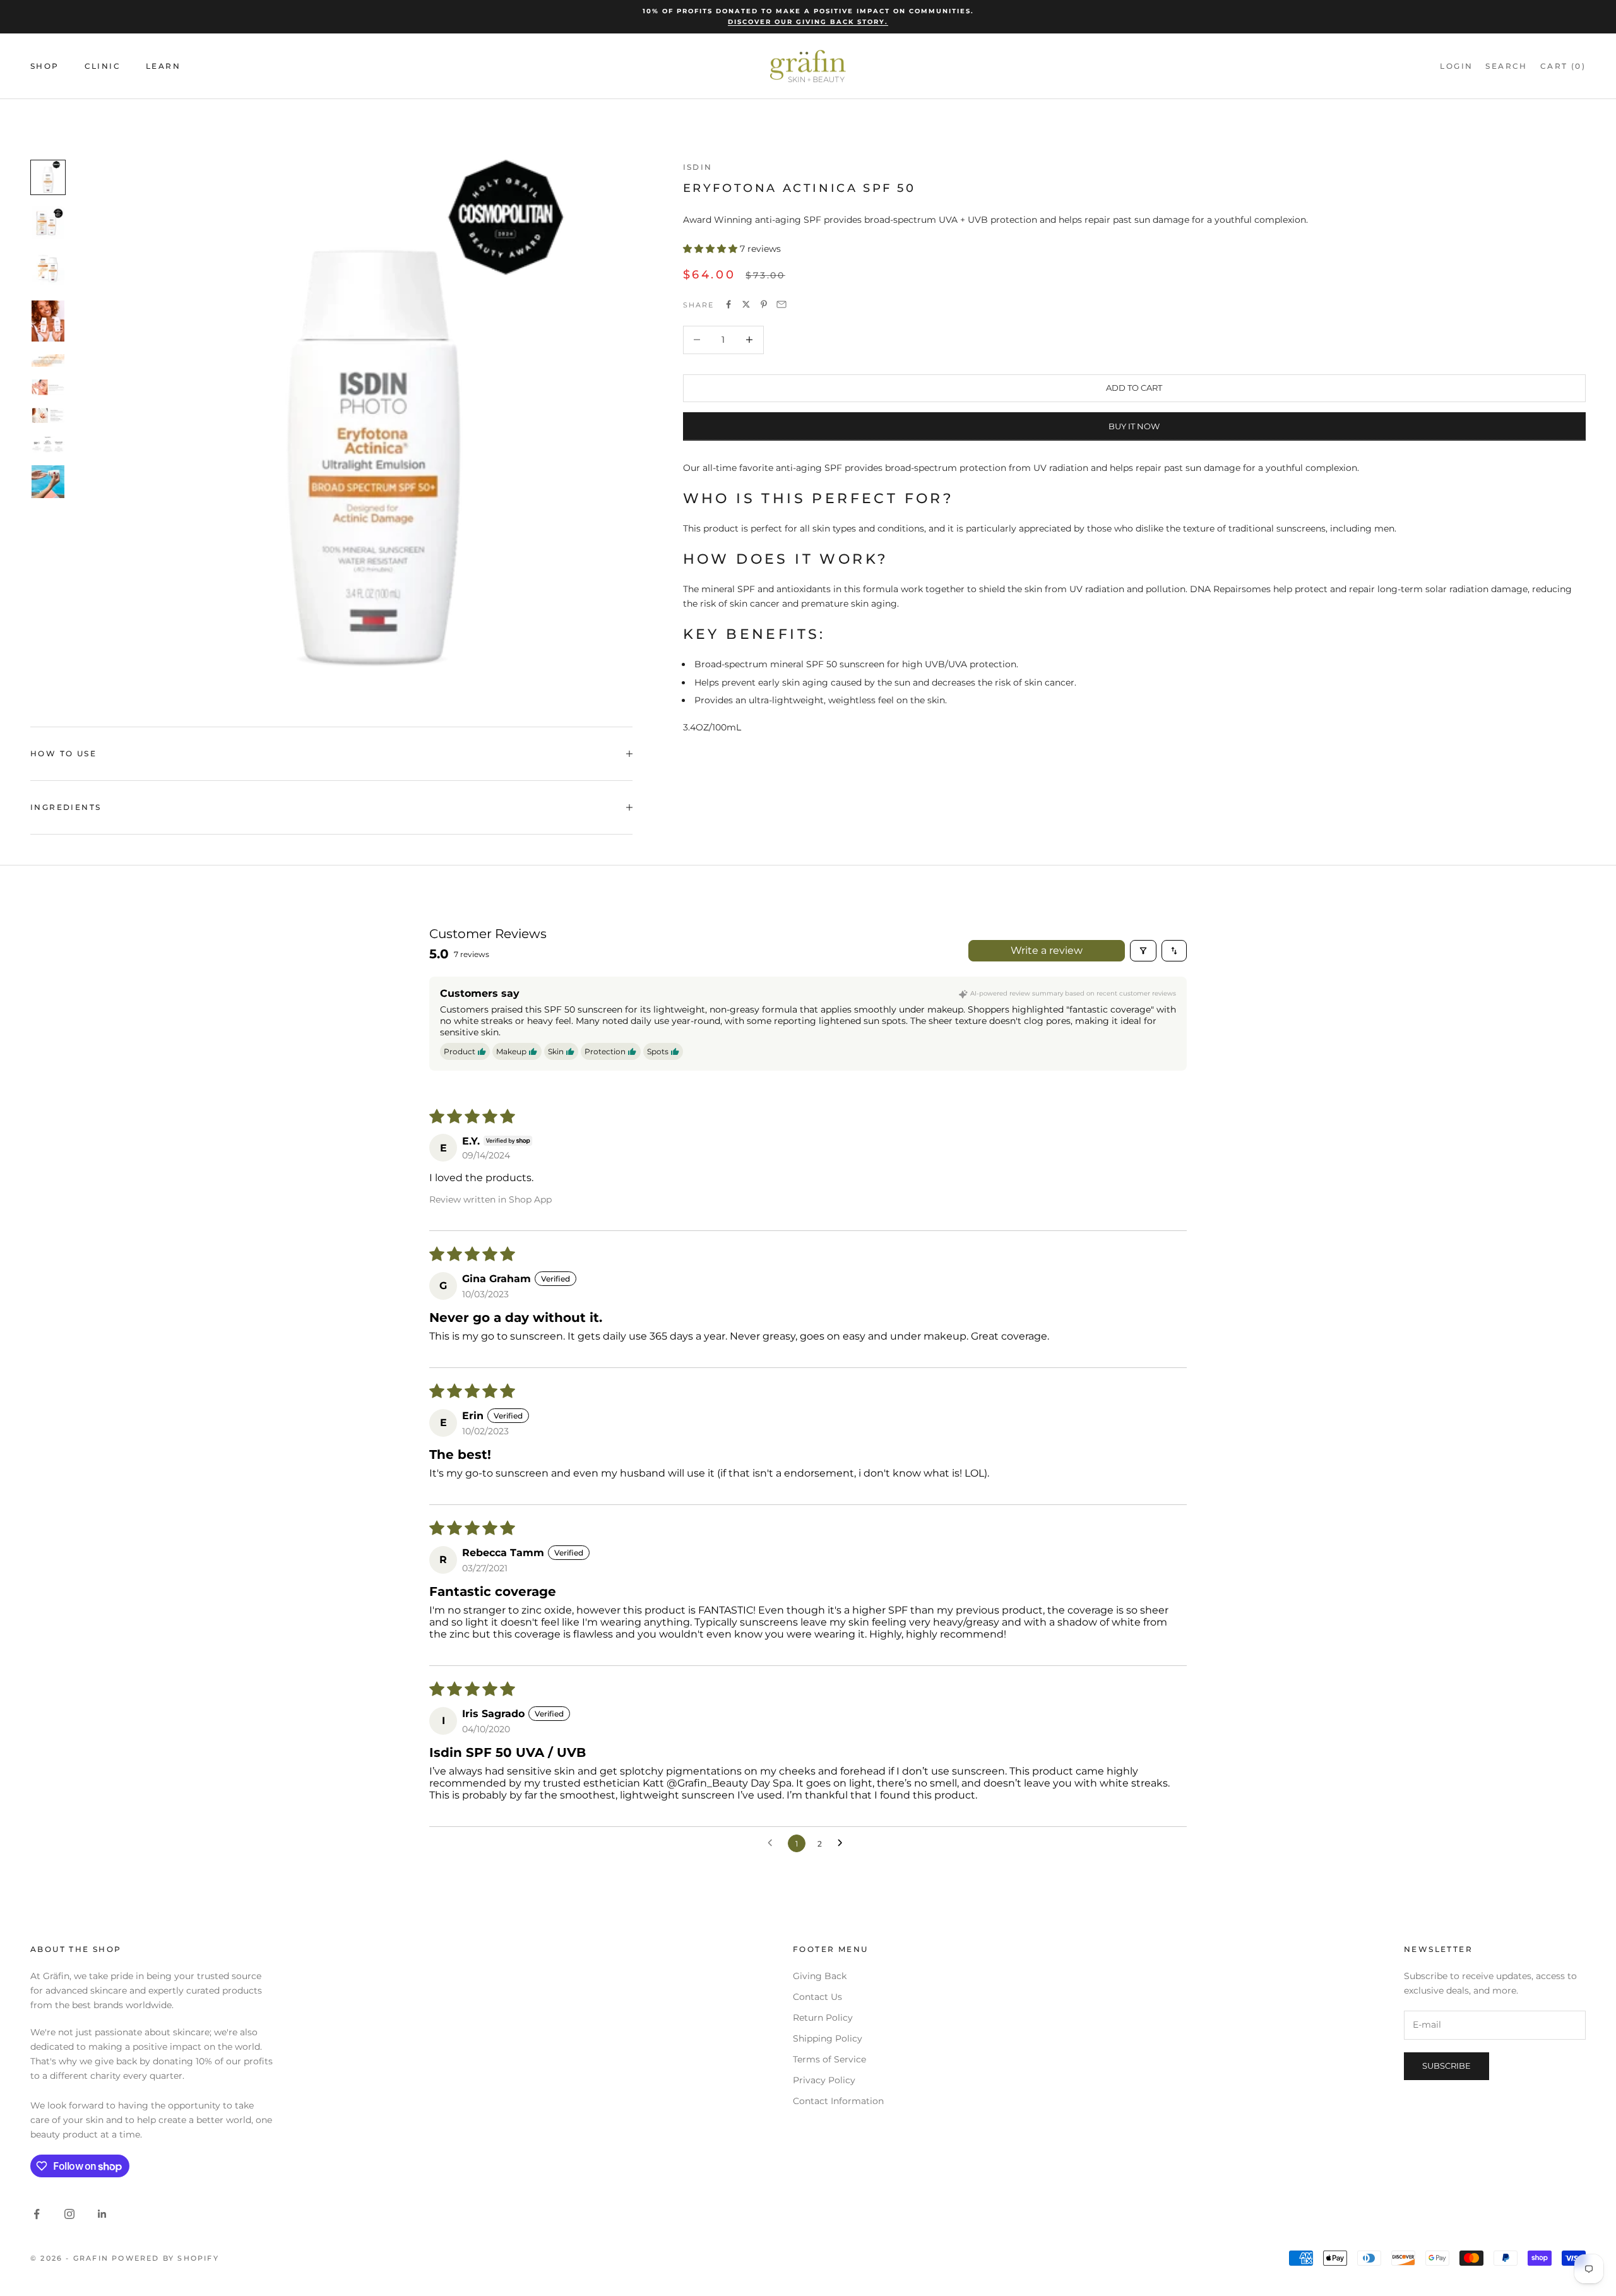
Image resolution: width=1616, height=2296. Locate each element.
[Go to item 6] (48, 387)
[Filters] (1143, 951)
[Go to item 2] (48, 223)
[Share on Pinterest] (764, 304)
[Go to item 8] (48, 444)
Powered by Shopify (165, 2258)
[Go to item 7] (48, 415)
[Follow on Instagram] (69, 2214)
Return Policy (823, 2018)
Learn (163, 66)
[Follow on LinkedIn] (102, 2214)
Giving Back (820, 1976)
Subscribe (1447, 2066)
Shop (45, 66)
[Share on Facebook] (728, 304)
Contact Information (838, 2101)
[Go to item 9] (48, 482)
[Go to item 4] (48, 321)
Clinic (103, 66)
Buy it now (1134, 425)
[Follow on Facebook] (37, 2214)
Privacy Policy (824, 2080)
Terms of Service (829, 2059)
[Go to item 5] (48, 360)
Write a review (1047, 950)
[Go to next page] (843, 1843)
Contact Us (817, 1997)
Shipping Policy (828, 2038)
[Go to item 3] (48, 270)
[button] (711, 249)
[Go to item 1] (48, 177)
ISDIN (698, 167)
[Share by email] (781, 304)
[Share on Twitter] (746, 304)
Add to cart (1134, 388)
